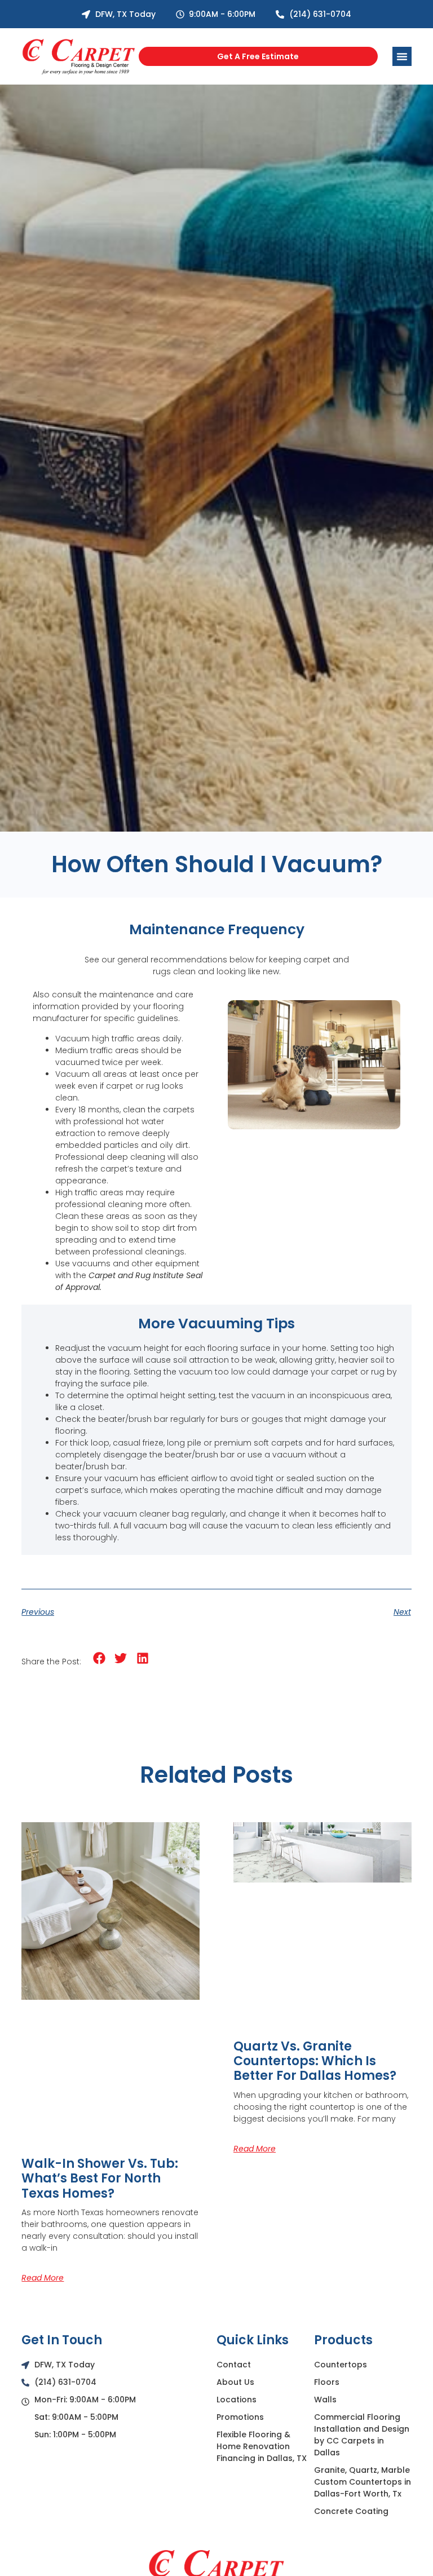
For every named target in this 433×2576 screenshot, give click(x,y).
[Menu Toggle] (402, 56)
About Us (235, 2382)
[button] (99, 1658)
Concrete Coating (351, 2511)
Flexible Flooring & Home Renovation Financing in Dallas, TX (262, 2446)
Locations (237, 2400)
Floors (327, 2382)
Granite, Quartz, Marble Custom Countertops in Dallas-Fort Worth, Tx (363, 2482)
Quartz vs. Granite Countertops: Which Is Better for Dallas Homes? (315, 2061)
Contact (234, 2365)
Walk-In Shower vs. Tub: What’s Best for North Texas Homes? (100, 2179)
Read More (43, 2278)
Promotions (240, 2417)
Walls (325, 2400)
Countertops (341, 2365)
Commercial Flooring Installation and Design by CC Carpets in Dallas (362, 2435)
